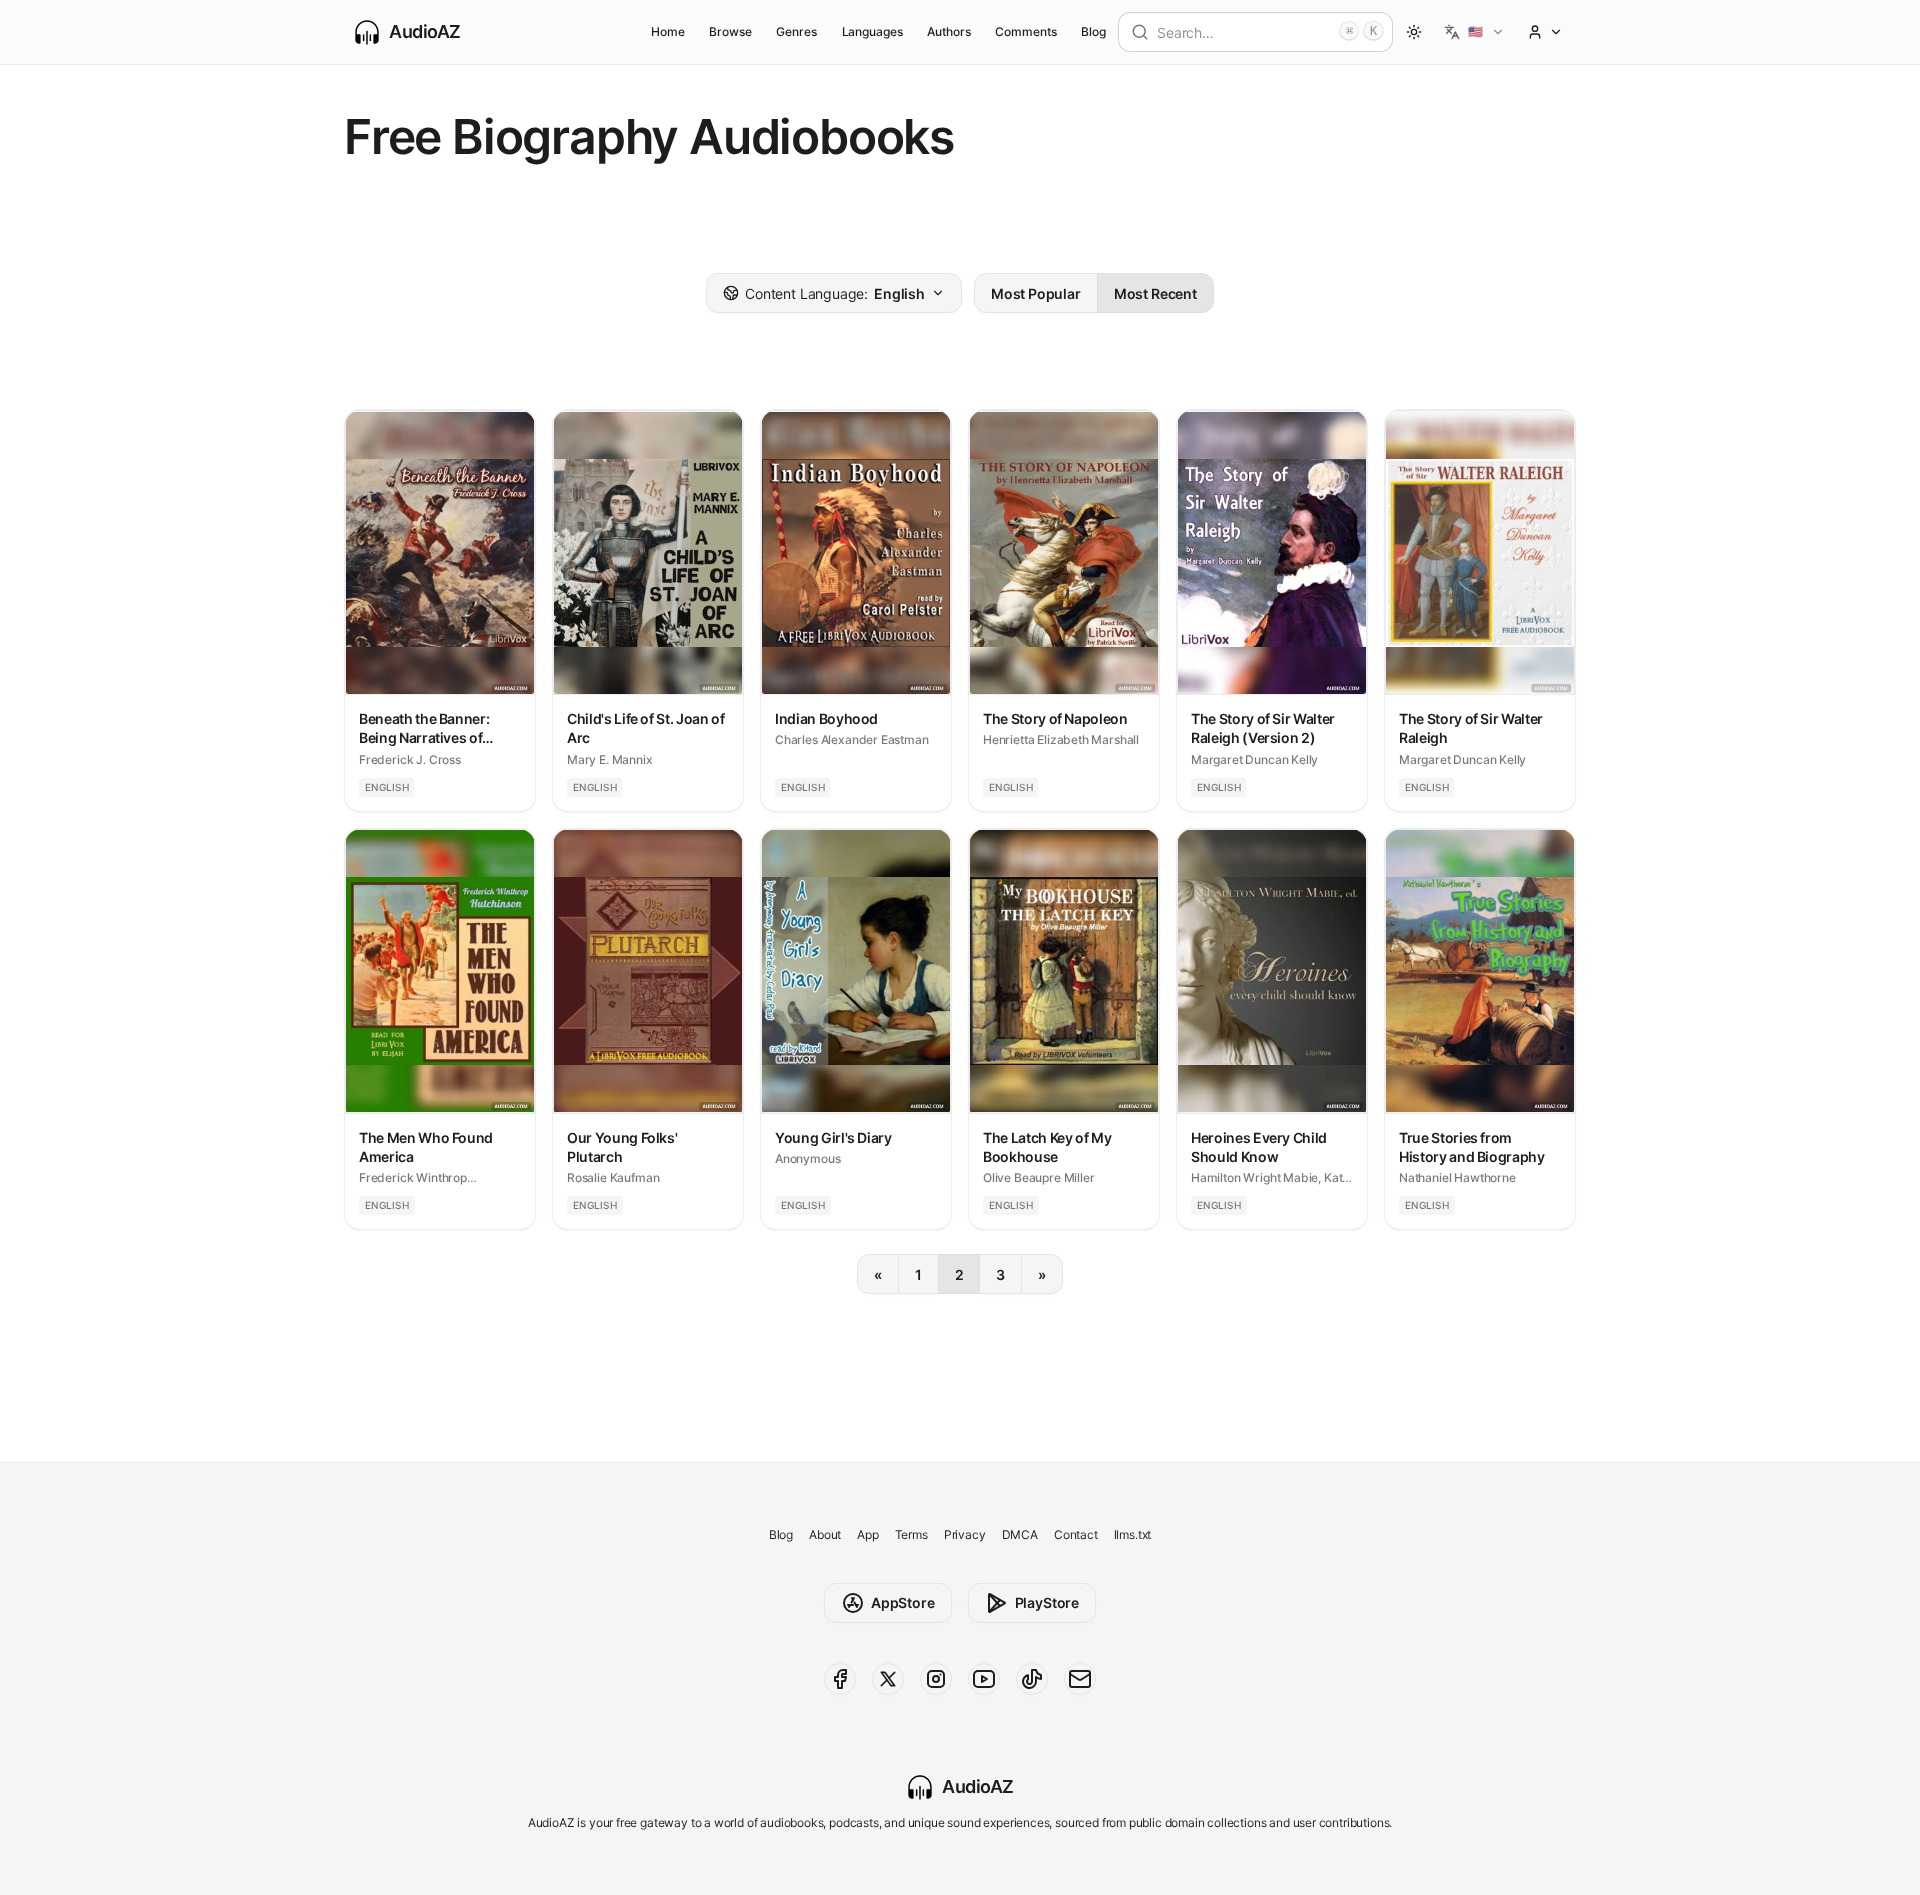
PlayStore (1047, 1602)
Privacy (965, 1534)
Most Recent (1155, 293)
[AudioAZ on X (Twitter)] (888, 1679)
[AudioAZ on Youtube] (984, 1679)
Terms (911, 1534)
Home (668, 31)
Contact (1076, 1534)
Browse (730, 31)
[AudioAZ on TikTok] (1032, 1679)
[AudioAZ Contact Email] (1080, 1679)
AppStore (903, 1602)
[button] (1474, 32)
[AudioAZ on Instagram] (936, 1679)
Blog (1093, 31)
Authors (949, 31)
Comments (1026, 31)
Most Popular (1036, 293)
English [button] (835, 293)
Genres (796, 31)
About (825, 1534)
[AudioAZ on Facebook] (840, 1679)
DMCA (1020, 1534)
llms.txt (1133, 1534)
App (867, 1534)
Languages (872, 31)
